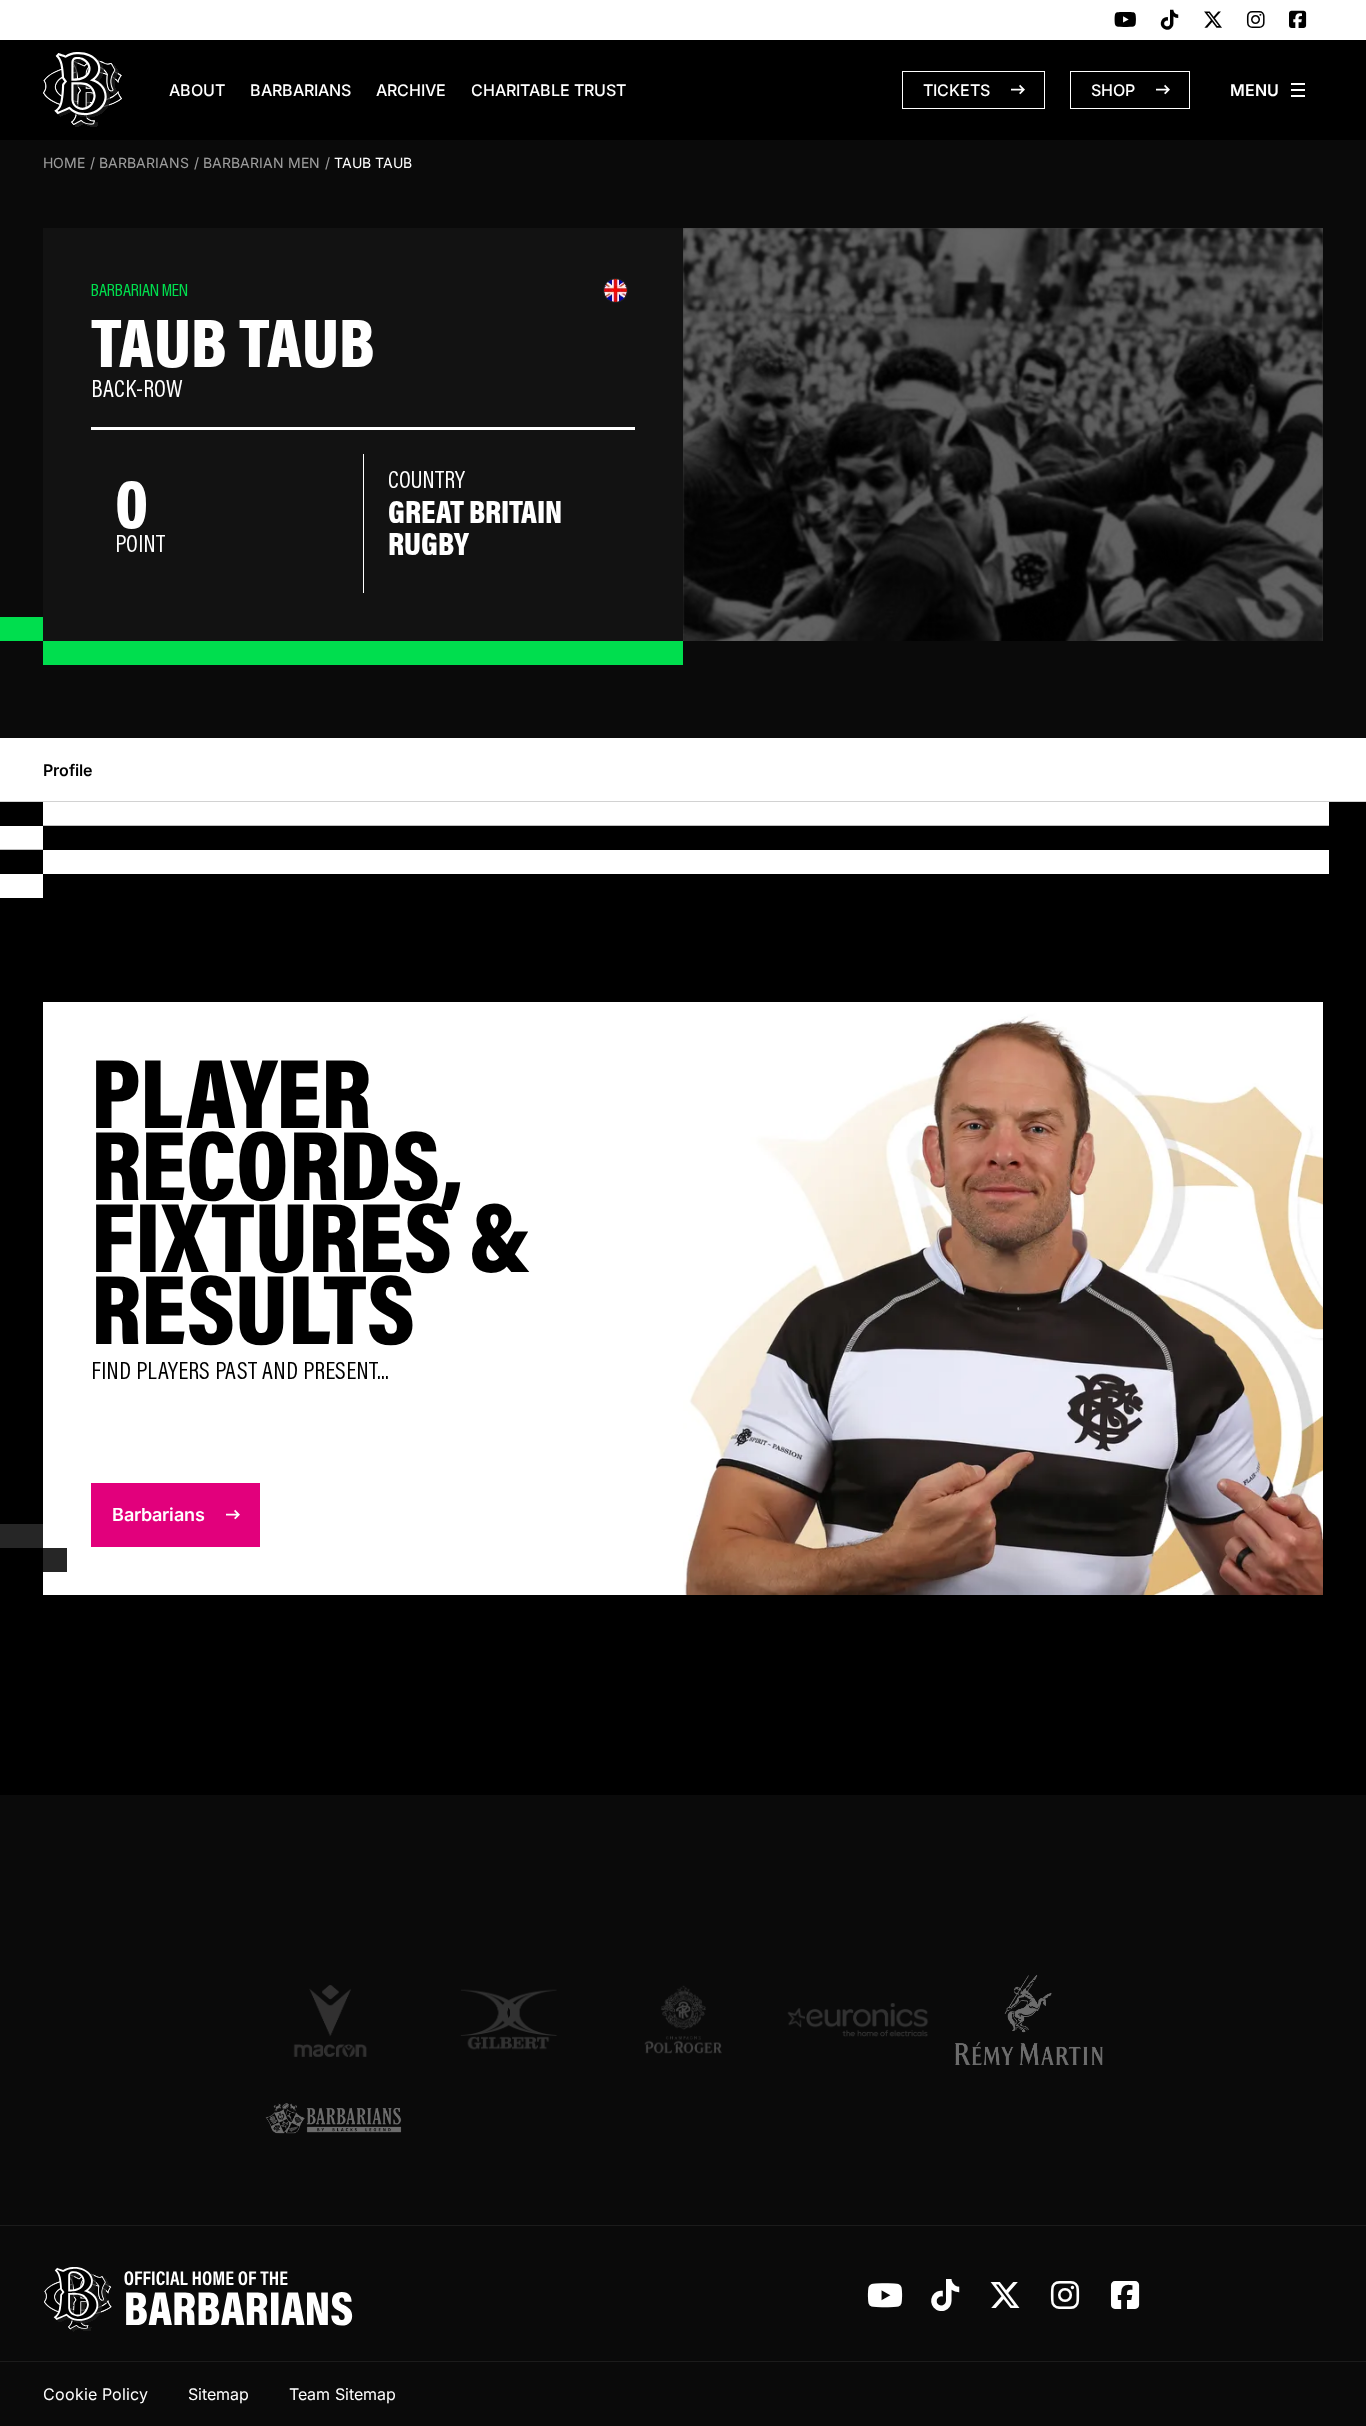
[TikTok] (1170, 21)
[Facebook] (1298, 21)
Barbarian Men (261, 162)
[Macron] (333, 2020)
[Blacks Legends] (333, 2120)
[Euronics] (857, 2019)
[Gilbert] (508, 2019)
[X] (1213, 21)
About (197, 90)
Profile (67, 770)
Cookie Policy (95, 2394)
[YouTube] (1125, 21)
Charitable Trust (548, 90)
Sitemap (218, 2394)
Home (64, 162)
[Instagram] (1256, 21)
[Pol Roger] (683, 2019)
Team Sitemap (342, 2394)
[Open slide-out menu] (1269, 90)
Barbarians (300, 90)
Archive (411, 90)
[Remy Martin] (1032, 2020)
